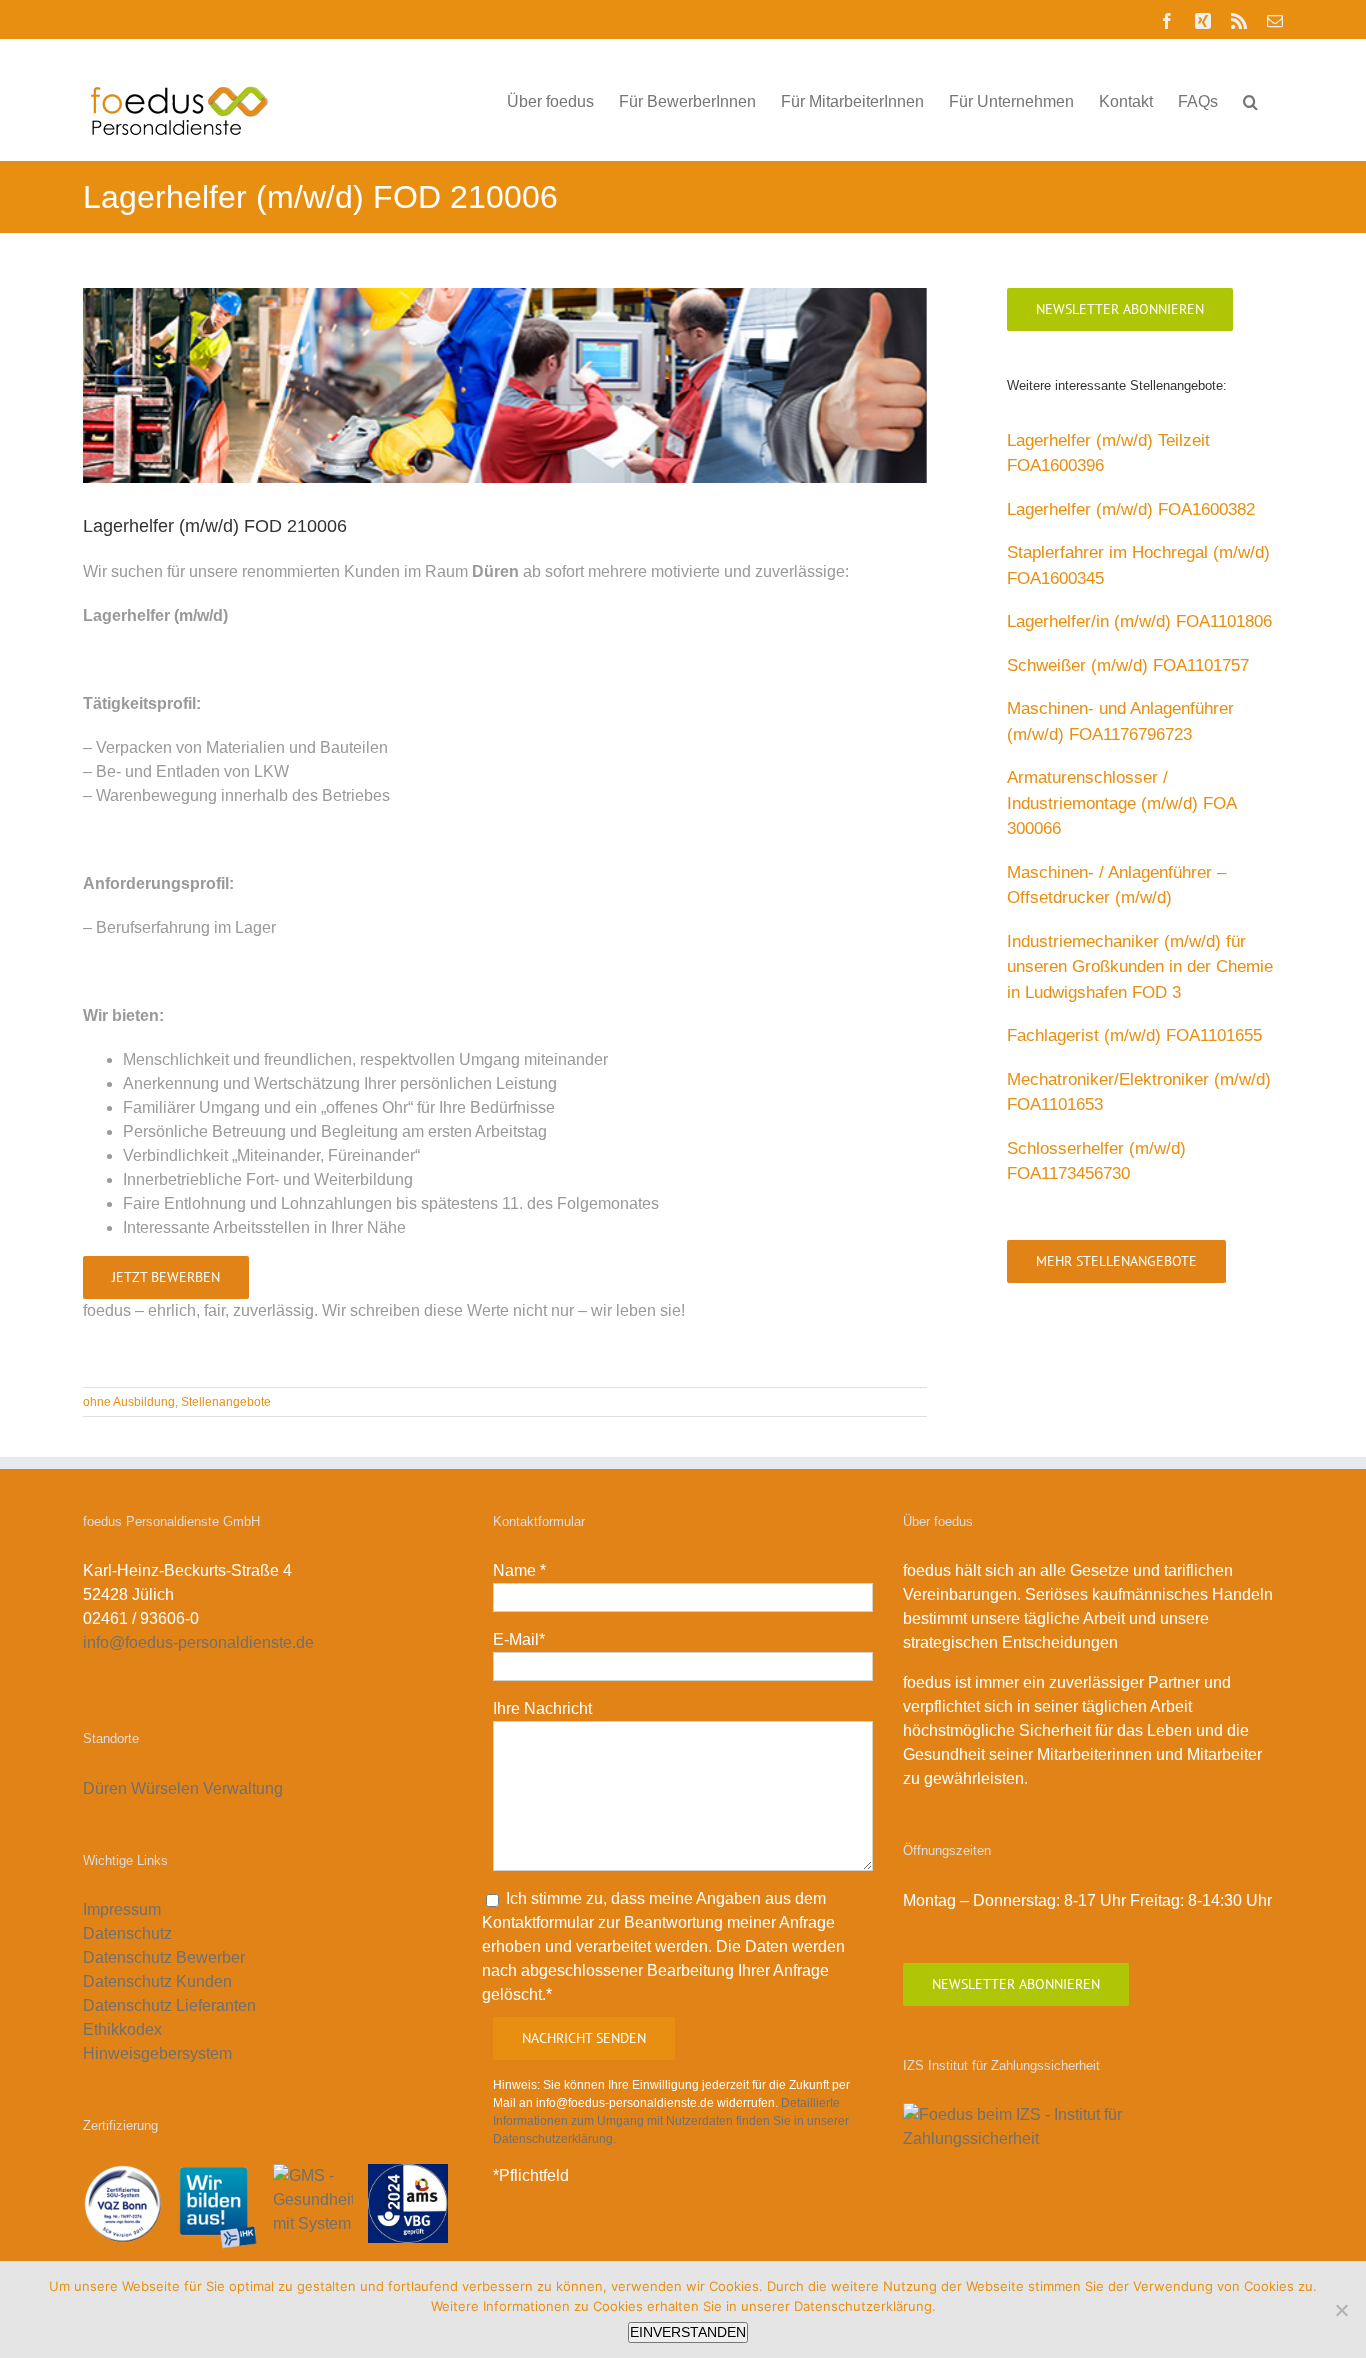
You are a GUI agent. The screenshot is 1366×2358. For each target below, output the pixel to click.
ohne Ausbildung (129, 1402)
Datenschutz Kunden (157, 1981)
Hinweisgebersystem (157, 2053)
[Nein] (1341, 2310)
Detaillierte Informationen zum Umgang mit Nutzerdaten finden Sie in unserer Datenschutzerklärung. (671, 2121)
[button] (1250, 100)
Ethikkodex (122, 2029)
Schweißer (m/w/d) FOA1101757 (1128, 665)
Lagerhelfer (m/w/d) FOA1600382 (1131, 509)
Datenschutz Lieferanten (169, 2005)
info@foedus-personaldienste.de (198, 1642)
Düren (105, 1788)
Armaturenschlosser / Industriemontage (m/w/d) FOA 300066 (1121, 803)
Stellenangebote (226, 1402)
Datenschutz (127, 1933)
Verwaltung (245, 1788)
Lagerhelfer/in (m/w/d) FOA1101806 (1139, 621)
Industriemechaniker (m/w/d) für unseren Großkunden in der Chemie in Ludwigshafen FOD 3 (1140, 967)
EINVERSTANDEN (688, 2332)
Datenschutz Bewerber (164, 1957)
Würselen (165, 1788)
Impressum (122, 1909)
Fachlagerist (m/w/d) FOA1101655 (1134, 1035)
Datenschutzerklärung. (865, 2306)
